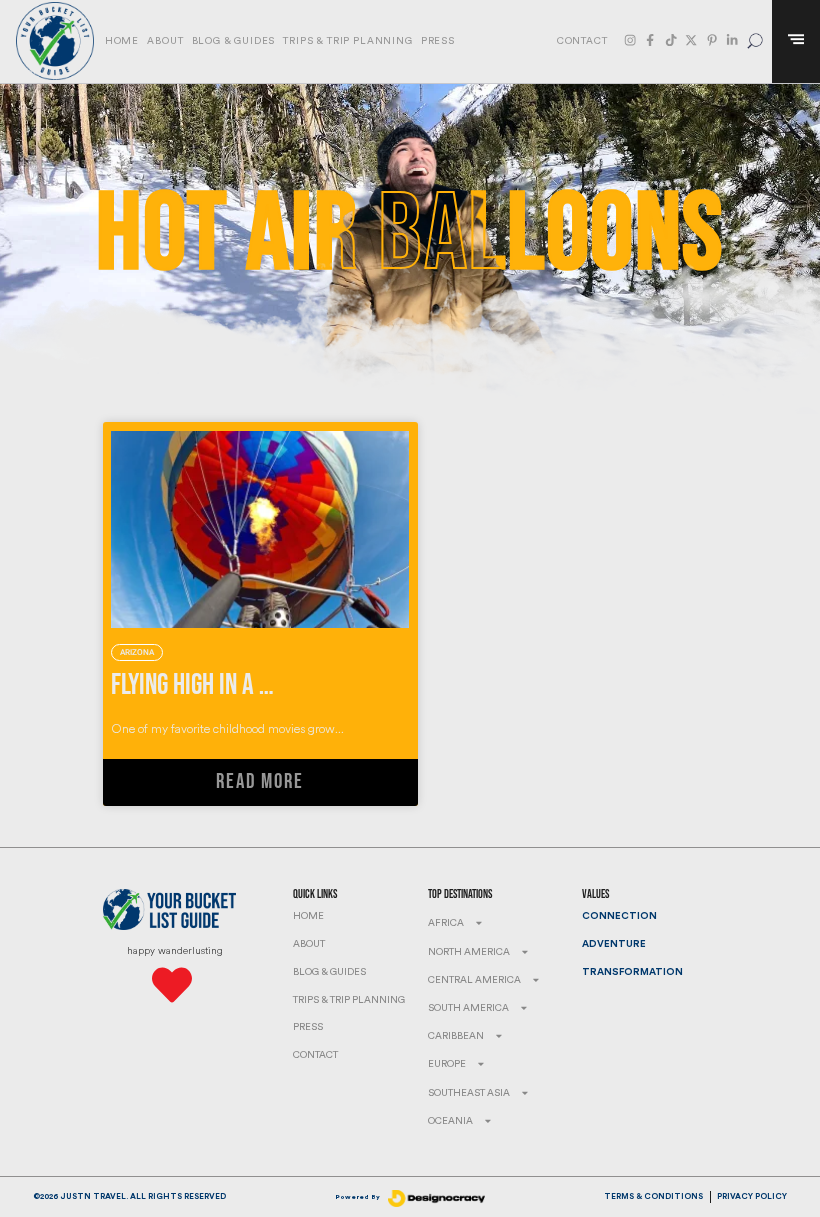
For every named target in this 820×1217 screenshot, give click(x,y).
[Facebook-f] (650, 40)
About (165, 41)
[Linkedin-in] (732, 40)
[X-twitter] (691, 40)
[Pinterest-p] (712, 40)
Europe (447, 1064)
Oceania (450, 1121)
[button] (755, 41)
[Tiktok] (671, 40)
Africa (446, 923)
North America (469, 952)
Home (122, 41)
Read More (259, 782)
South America (468, 1008)
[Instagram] (630, 40)
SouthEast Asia (469, 1093)
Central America (474, 980)
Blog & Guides (234, 41)
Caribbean (456, 1036)
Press (438, 41)
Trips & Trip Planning (347, 41)
